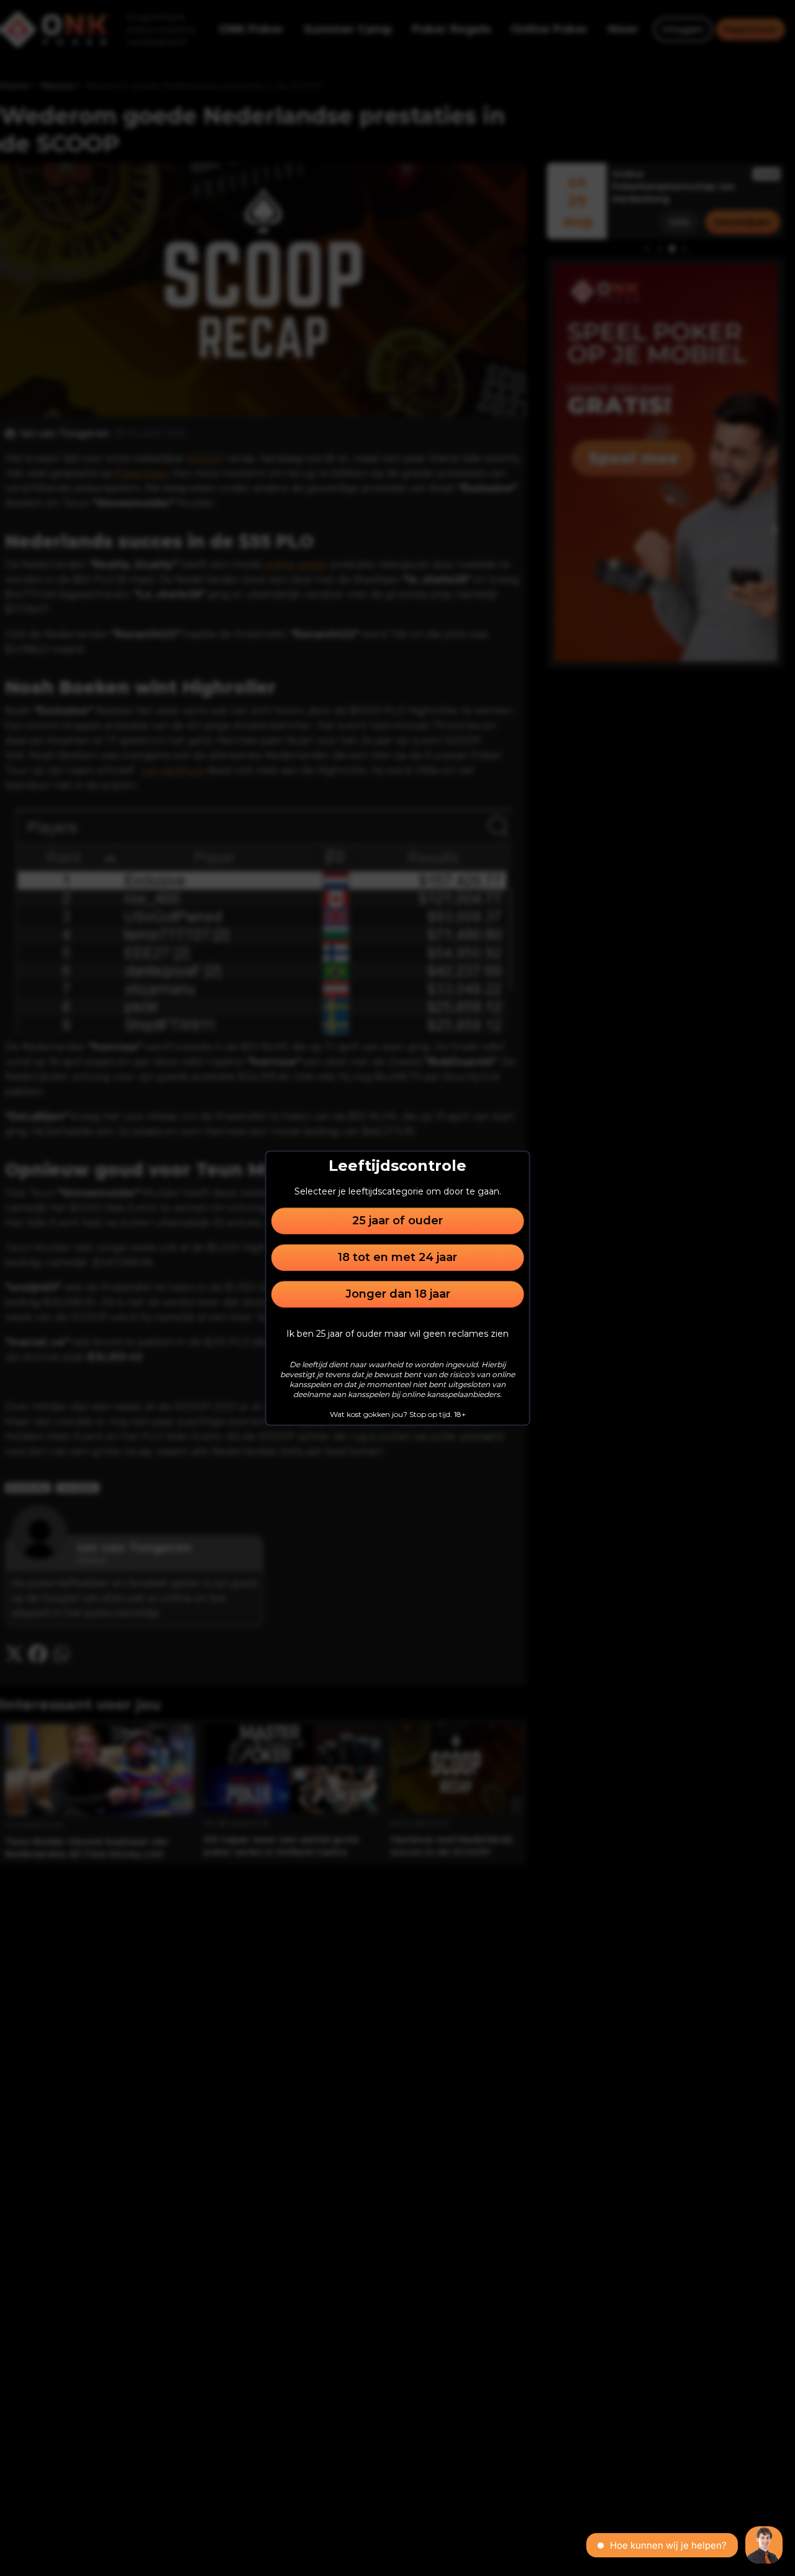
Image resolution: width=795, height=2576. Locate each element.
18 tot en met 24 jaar (397, 1257)
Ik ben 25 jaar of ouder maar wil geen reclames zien (397, 1334)
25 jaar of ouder (397, 1221)
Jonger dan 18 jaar (398, 1294)
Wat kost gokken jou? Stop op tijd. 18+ (398, 1414)
